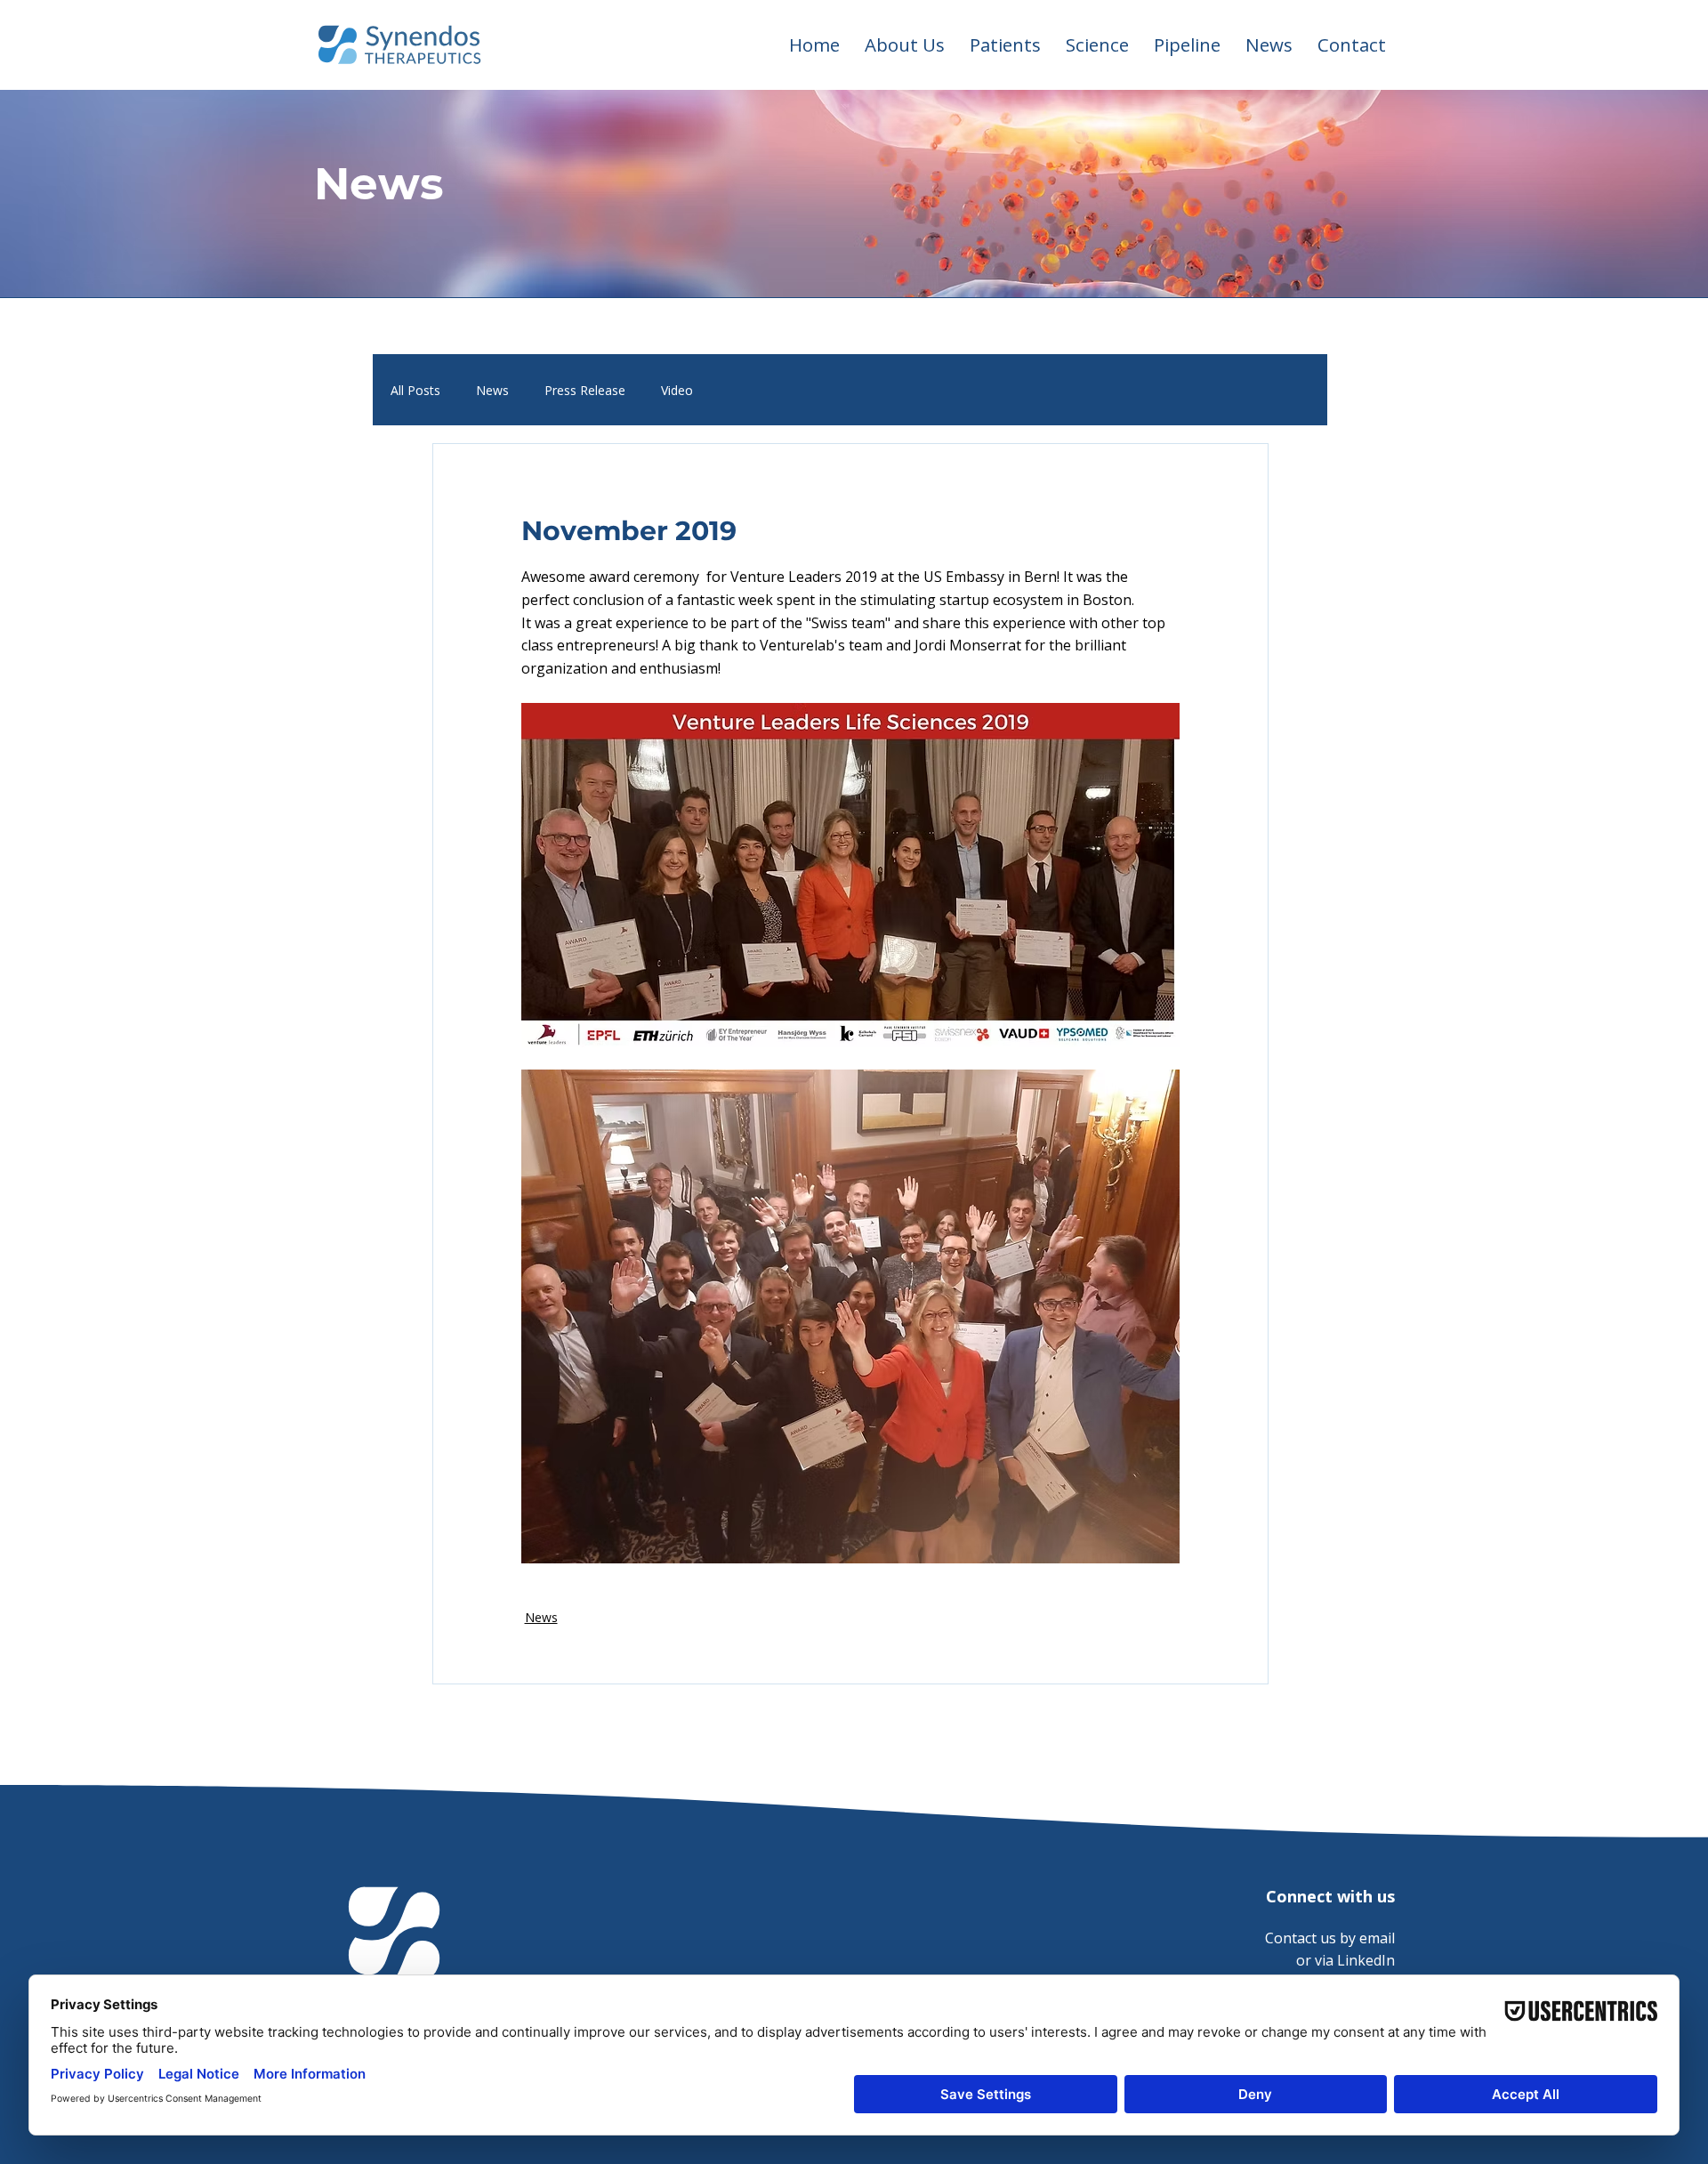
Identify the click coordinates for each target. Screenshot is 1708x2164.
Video (677, 390)
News (492, 390)
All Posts (415, 390)
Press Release (585, 390)
